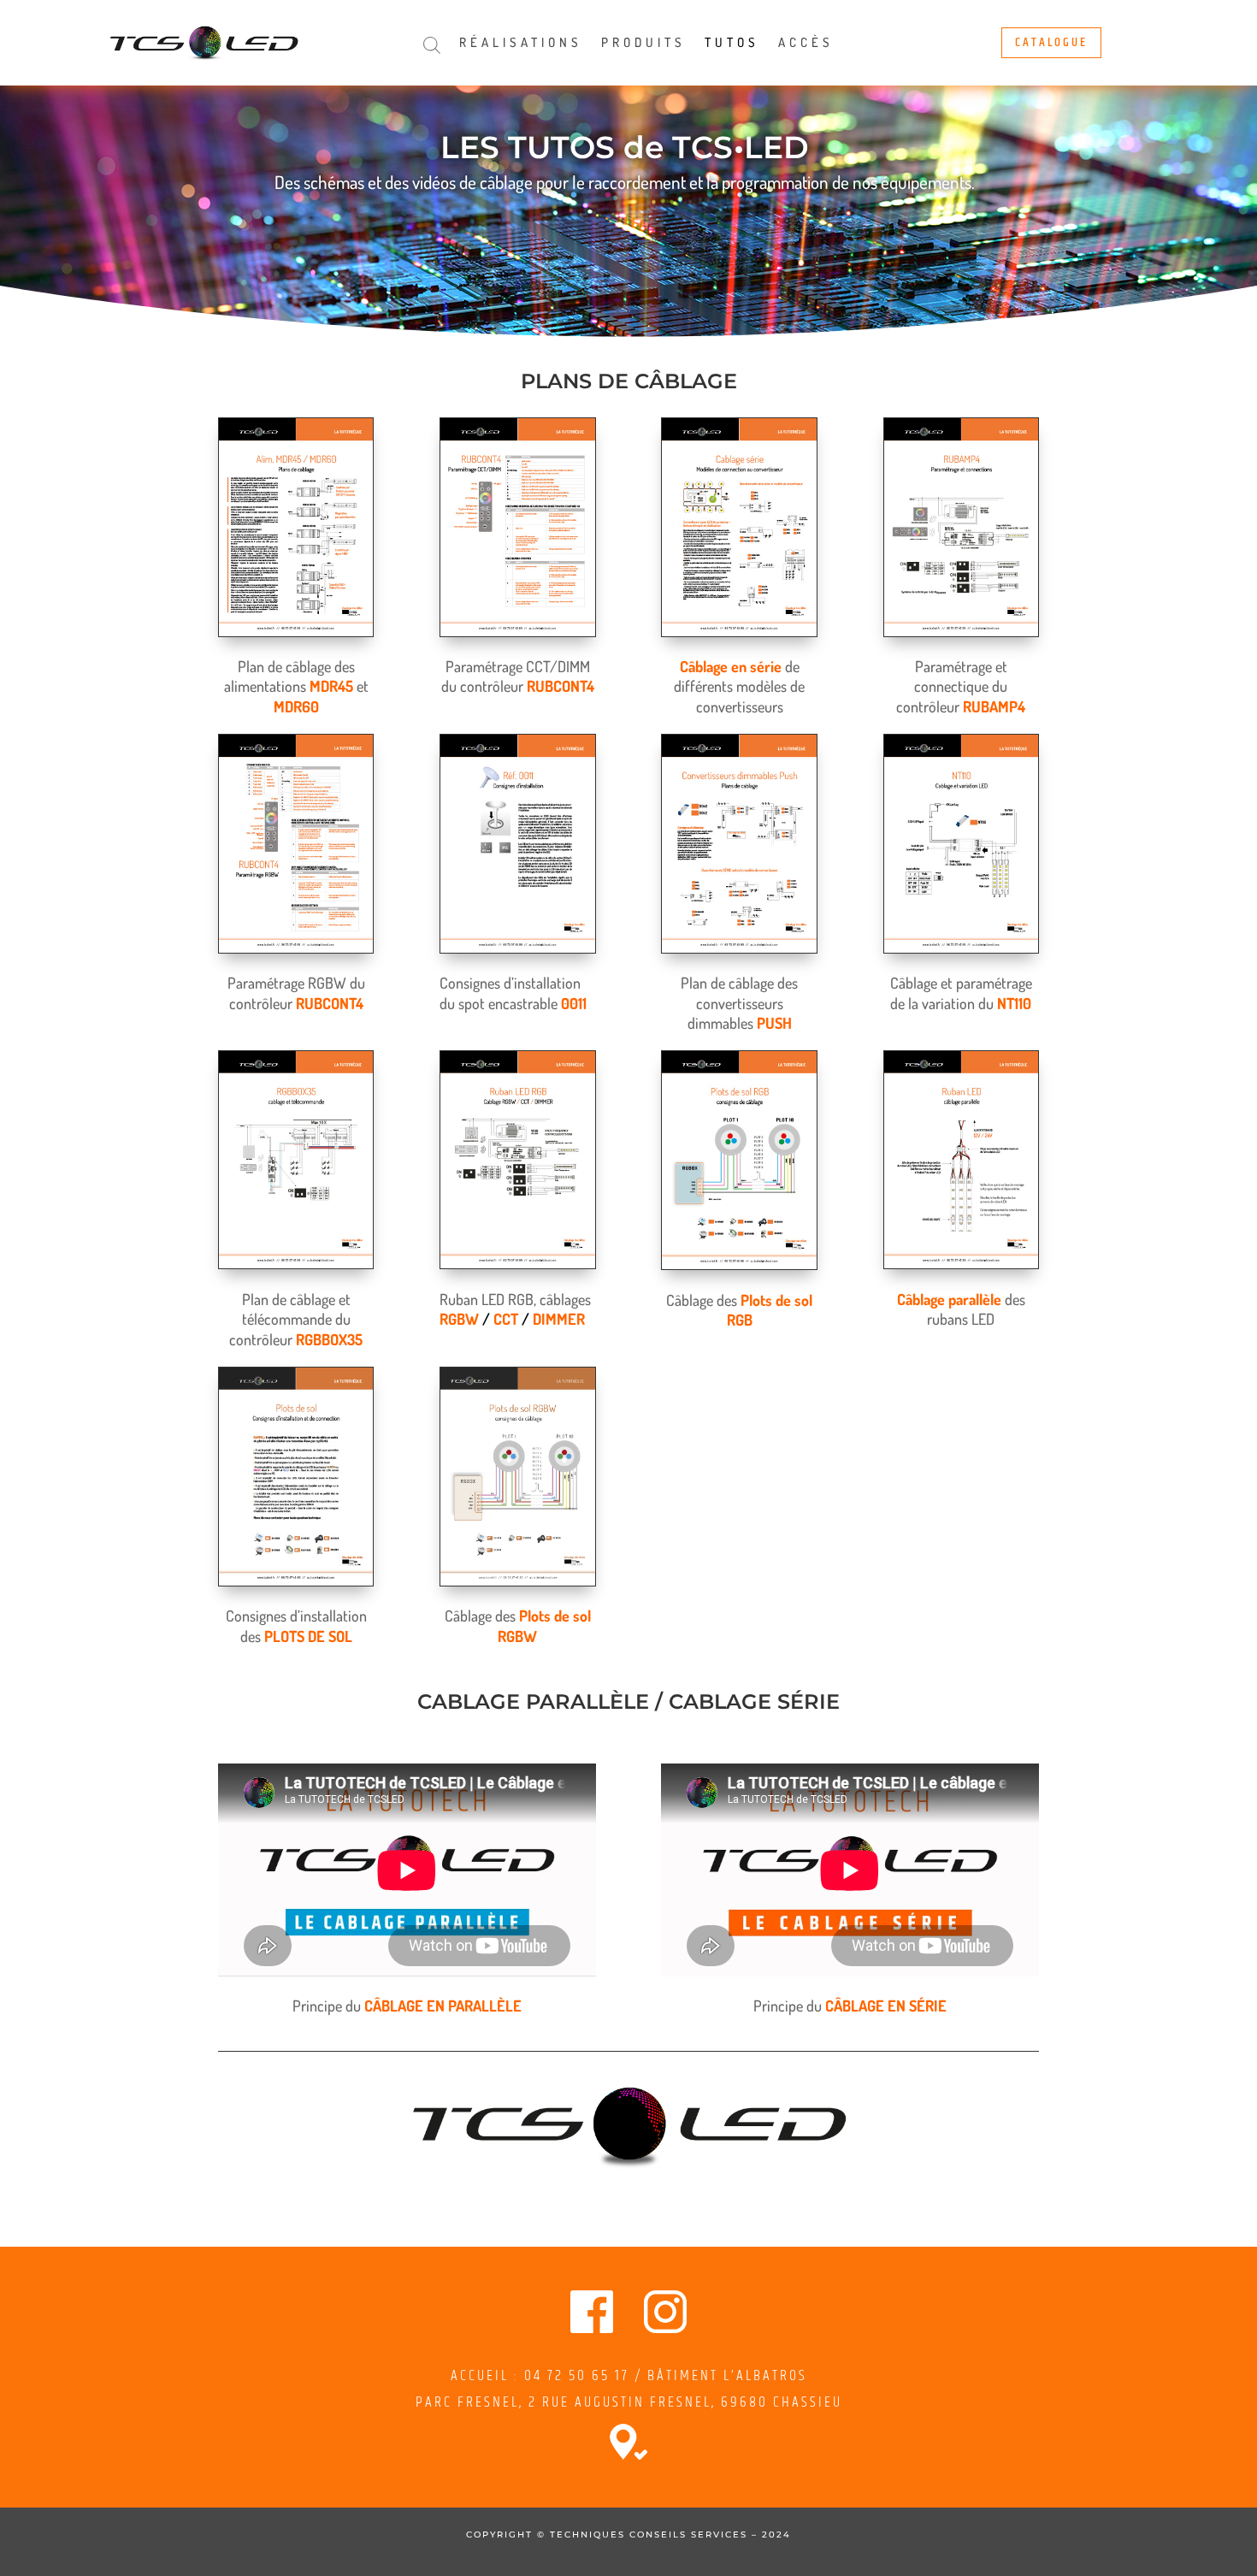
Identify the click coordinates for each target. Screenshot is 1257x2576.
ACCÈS (806, 44)
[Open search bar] (432, 45)
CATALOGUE (1051, 42)
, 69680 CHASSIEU (777, 2402)
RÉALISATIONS (521, 44)
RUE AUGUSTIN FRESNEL (627, 2402)
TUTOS (732, 44)
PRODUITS (643, 44)
